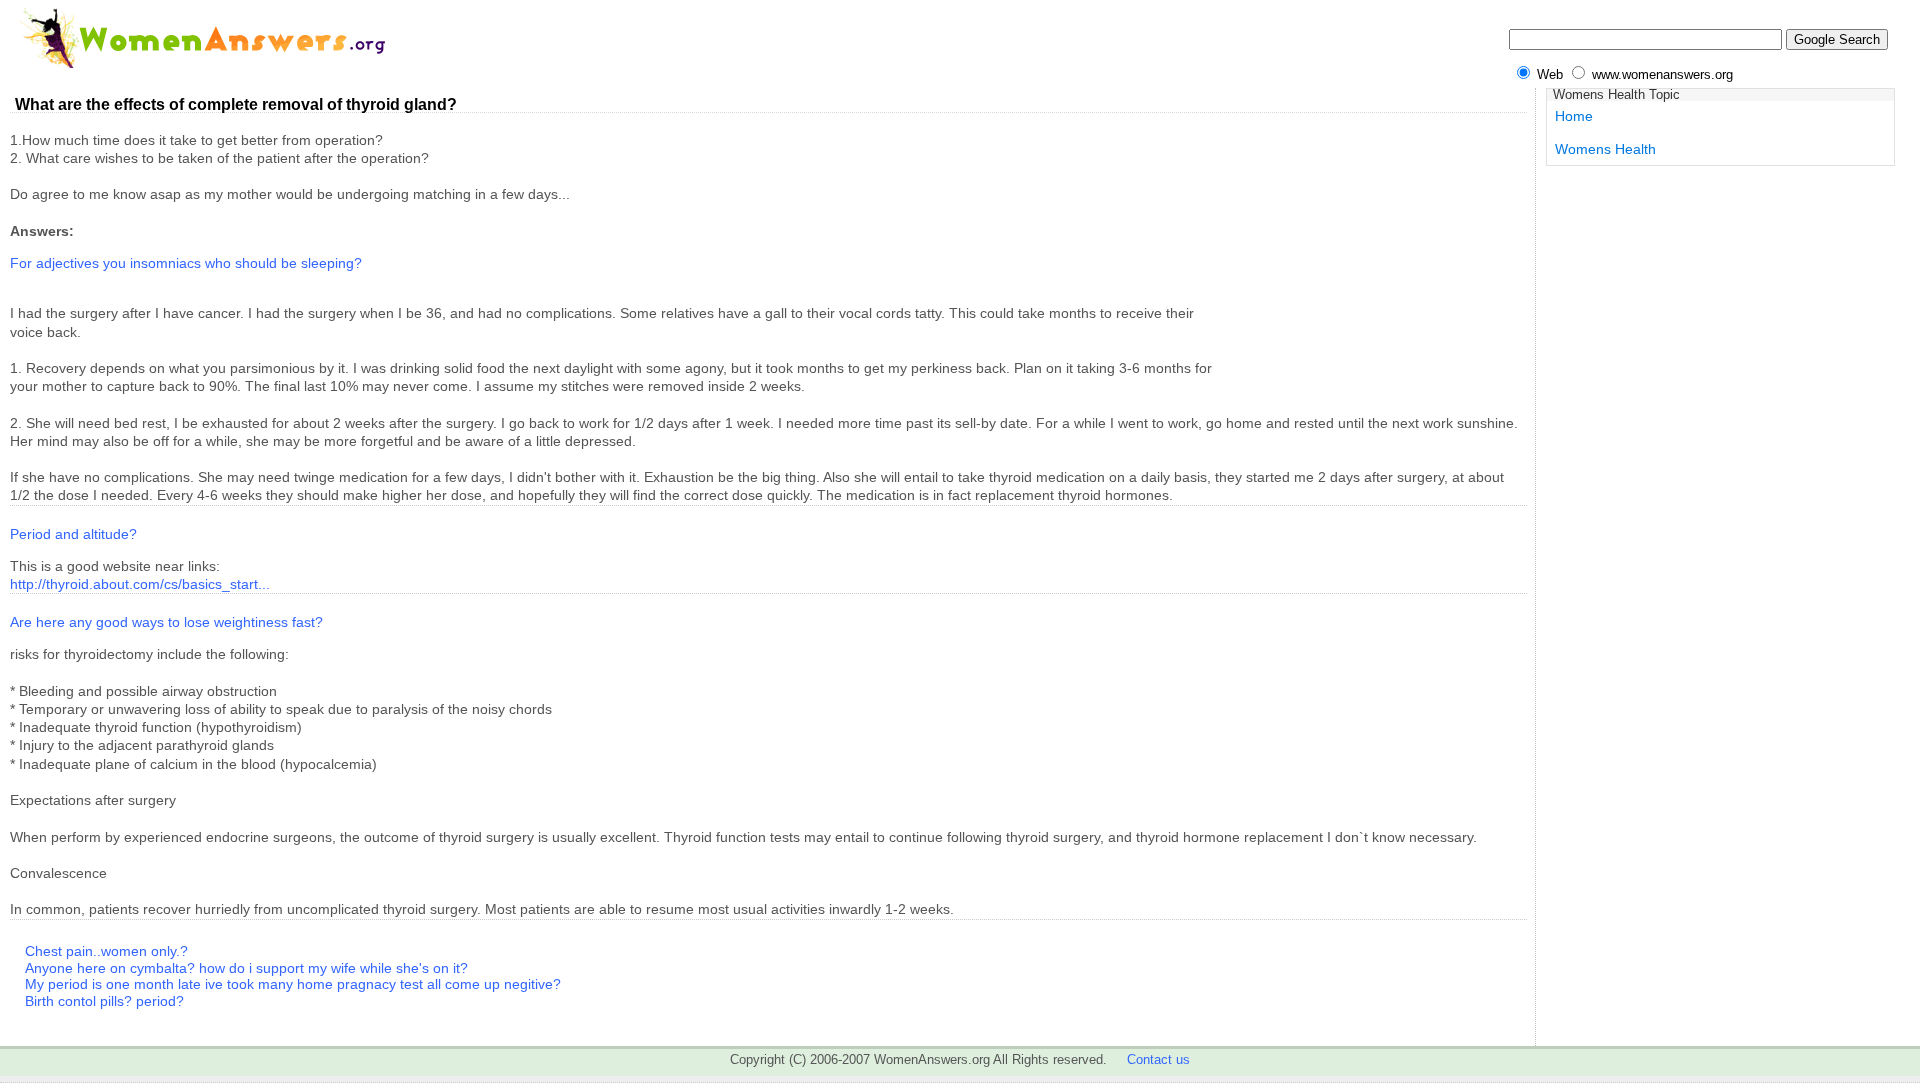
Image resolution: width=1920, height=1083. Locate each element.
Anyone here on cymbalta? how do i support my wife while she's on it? (246, 968)
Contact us (1158, 1059)
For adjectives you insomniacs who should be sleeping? (186, 263)
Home (1574, 116)
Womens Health (1605, 149)
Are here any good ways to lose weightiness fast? (166, 622)
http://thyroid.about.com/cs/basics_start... (140, 584)
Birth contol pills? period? (104, 1001)
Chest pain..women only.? (106, 951)
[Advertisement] (1377, 256)
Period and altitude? (73, 534)
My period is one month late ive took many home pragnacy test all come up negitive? (293, 984)
